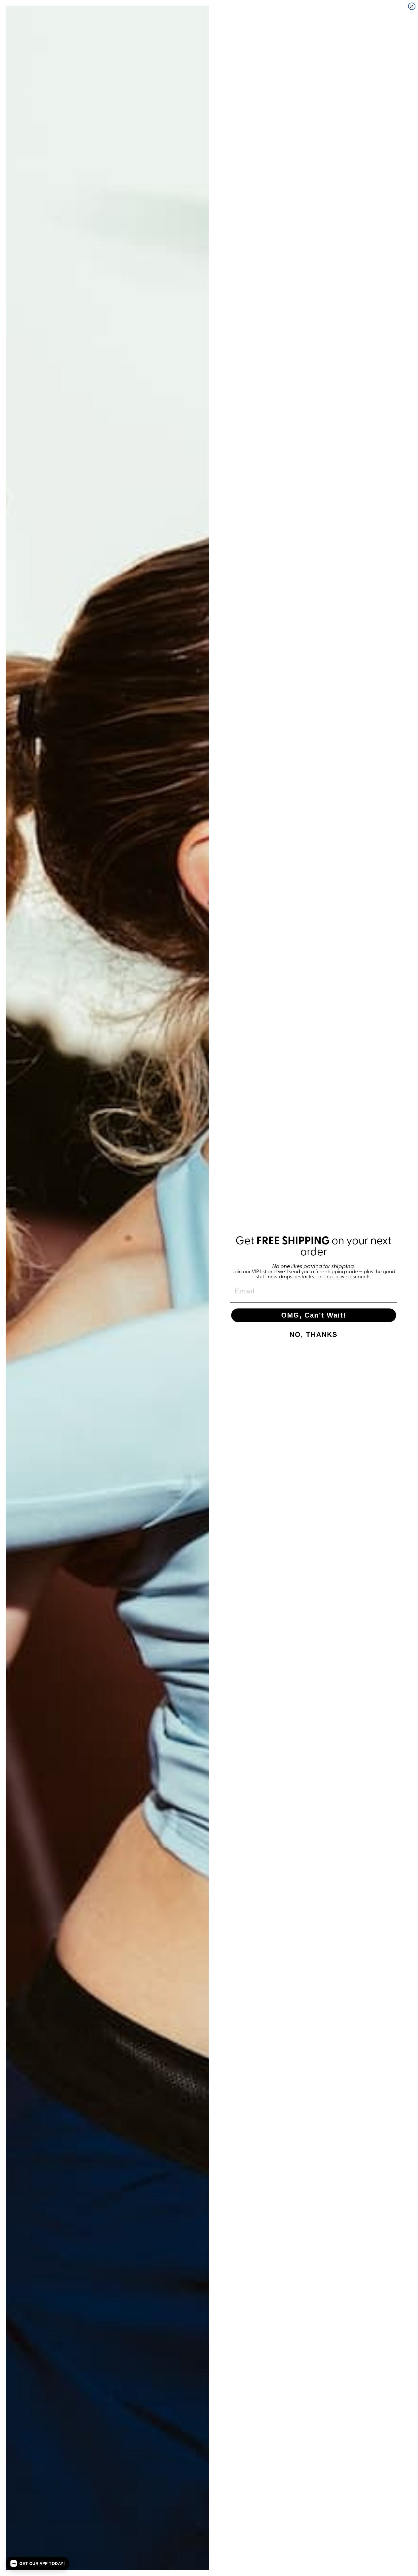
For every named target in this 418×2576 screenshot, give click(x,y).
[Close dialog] (412, 6)
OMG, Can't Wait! (314, 1315)
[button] (38, 2563)
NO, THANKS (313, 1334)
